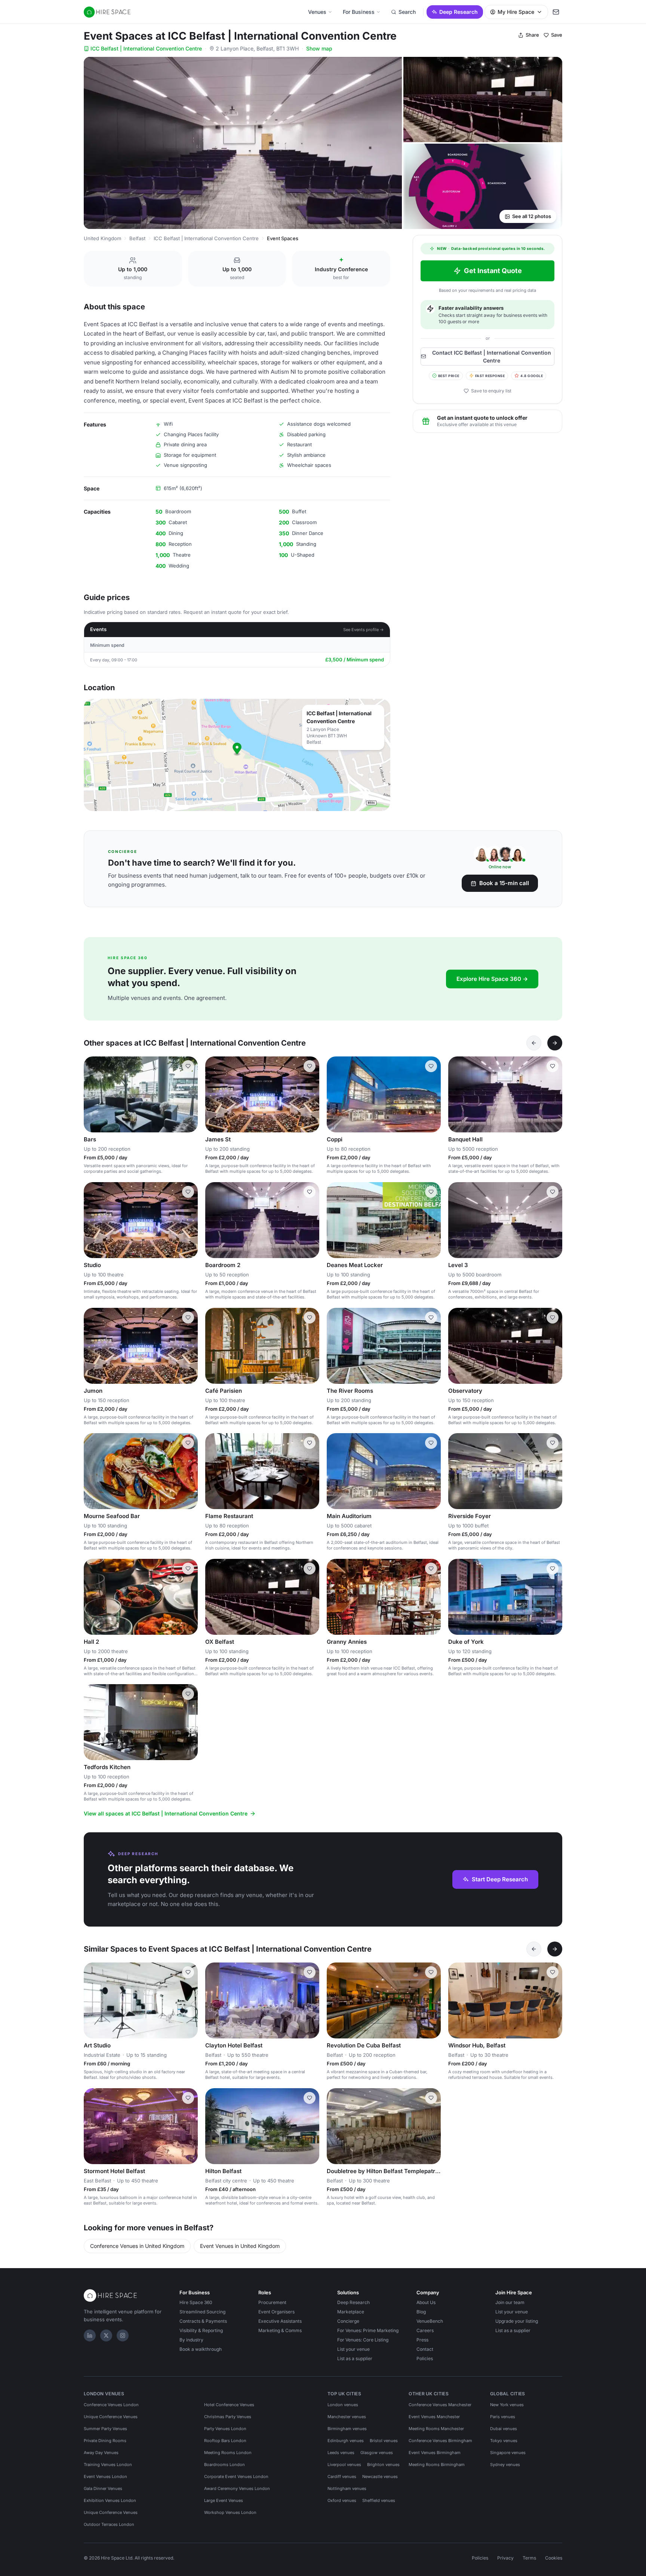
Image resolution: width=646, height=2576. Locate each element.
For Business (359, 12)
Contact (425, 2349)
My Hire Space (516, 12)
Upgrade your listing (517, 2321)
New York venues (507, 2405)
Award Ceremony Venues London (237, 2488)
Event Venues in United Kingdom (240, 2246)
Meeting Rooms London (228, 2453)
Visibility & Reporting (201, 2330)
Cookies (554, 2558)
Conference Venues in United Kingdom (137, 2246)
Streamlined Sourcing (202, 2312)
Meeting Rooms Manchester (436, 2429)
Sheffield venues (379, 2500)
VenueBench (430, 2321)
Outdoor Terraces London (109, 2524)
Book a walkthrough (201, 2349)
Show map (319, 48)
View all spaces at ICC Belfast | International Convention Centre (166, 1813)
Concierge (348, 2321)
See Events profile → (364, 630)
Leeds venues (341, 2453)
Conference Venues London (111, 2405)
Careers (425, 2330)
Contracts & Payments (203, 2321)
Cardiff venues (342, 2476)
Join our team (510, 2302)
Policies (425, 2358)
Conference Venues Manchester (440, 2405)
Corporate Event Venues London (236, 2476)
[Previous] (534, 1043)
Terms (529, 2558)
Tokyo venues (504, 2441)
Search (407, 12)
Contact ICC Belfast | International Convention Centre (492, 356)
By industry (191, 2340)
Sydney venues (505, 2465)
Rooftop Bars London (225, 2441)
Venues (317, 12)
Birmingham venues (347, 2429)
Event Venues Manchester (434, 2417)
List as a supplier (355, 2358)
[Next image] (189, 1095)
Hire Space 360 (196, 2302)
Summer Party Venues (105, 2429)
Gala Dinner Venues (103, 2488)
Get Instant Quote (493, 271)
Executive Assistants (280, 2321)
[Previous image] (93, 1095)
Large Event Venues (224, 2500)
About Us (426, 2302)
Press (422, 2340)
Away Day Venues (101, 2453)
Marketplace (351, 2312)
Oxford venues (342, 2500)
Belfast (137, 238)
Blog (421, 2312)
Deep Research (459, 12)
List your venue (353, 2349)
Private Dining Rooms (105, 2441)
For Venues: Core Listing (363, 2340)
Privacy (505, 2558)
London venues (343, 2405)
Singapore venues (508, 2453)
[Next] (555, 1043)
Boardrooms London (224, 2465)
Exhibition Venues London (110, 2500)
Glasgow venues (377, 2453)
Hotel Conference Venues (229, 2405)
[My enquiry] (556, 12)
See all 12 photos (532, 216)
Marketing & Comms (280, 2330)
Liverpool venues (344, 2465)
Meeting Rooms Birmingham (437, 2465)
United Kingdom (102, 238)
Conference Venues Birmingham (440, 2441)
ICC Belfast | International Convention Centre (146, 48)
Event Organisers (276, 2312)
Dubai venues (504, 2429)
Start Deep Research (500, 1879)
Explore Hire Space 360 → (492, 979)
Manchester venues (347, 2417)
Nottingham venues (347, 2488)
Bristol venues (384, 2441)
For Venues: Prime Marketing (368, 2330)
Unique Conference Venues (111, 2417)
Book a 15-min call (504, 883)
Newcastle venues (380, 2476)
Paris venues (503, 2417)
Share (532, 35)
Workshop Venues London (230, 2512)
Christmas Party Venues (228, 2417)
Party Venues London (225, 2429)
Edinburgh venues (346, 2441)
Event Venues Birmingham (435, 2453)
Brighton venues (383, 2465)
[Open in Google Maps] (237, 755)
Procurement (272, 2302)
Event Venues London (105, 2476)
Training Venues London (108, 2465)
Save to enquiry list (491, 391)
